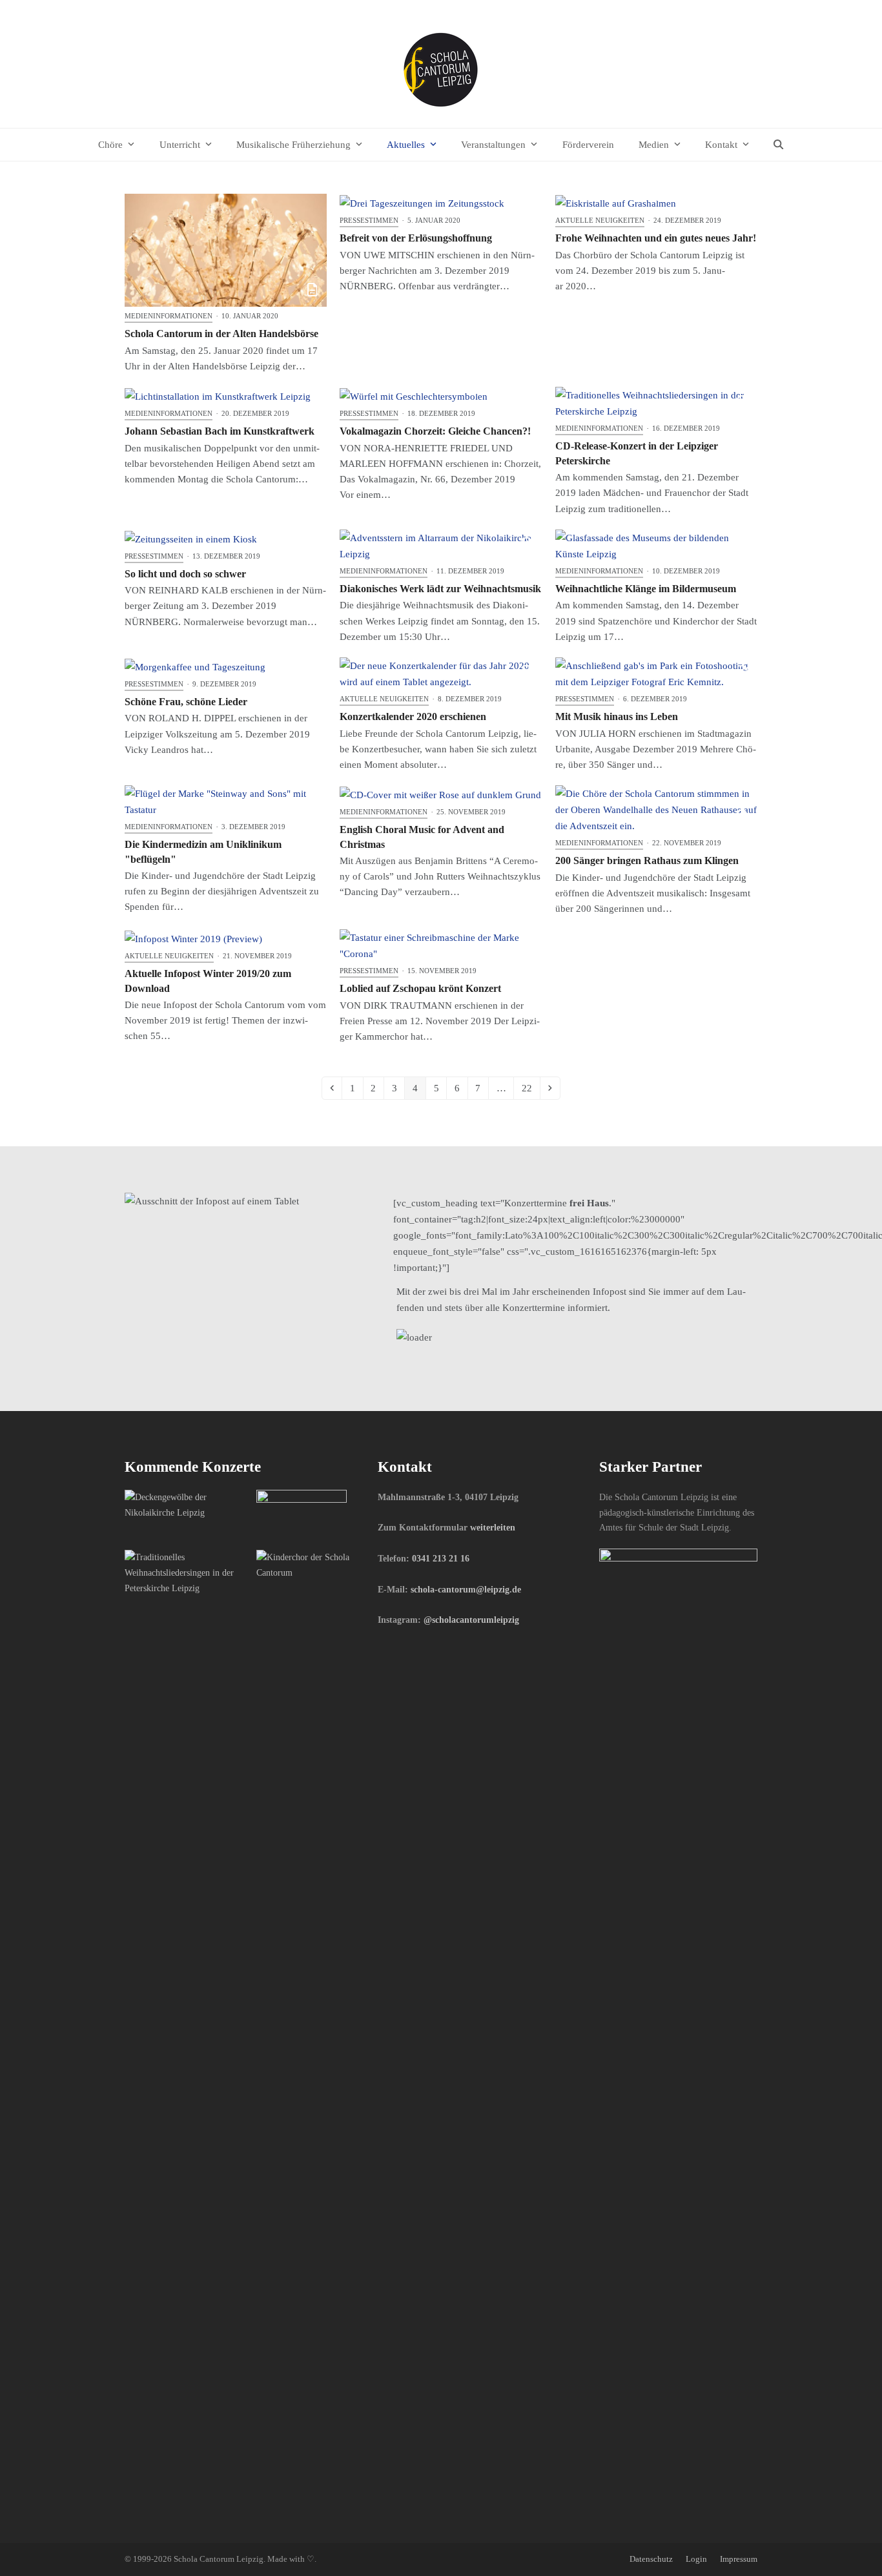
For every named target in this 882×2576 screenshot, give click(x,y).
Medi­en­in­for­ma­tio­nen (169, 316)
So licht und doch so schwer (185, 574)
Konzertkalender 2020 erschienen (413, 716)
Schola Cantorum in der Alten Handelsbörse (221, 334)
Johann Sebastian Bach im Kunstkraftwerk (220, 431)
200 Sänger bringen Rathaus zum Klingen (647, 860)
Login (696, 2559)
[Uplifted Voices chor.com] (186, 1572)
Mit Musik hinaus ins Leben (617, 716)
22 (529, 1090)
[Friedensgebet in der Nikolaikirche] (186, 1504)
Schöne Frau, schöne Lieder (186, 702)
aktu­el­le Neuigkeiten (600, 220)
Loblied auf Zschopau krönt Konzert (420, 988)
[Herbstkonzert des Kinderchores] (317, 1565)
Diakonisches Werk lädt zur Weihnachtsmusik (440, 589)
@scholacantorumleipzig (471, 1620)
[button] (779, 145)
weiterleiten (493, 1527)
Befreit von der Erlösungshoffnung (416, 238)
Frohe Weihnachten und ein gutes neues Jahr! (656, 238)
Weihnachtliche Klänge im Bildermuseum (646, 589)
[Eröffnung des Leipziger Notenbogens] (302, 1514)
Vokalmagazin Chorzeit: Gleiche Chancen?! (435, 431)
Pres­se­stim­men (369, 220)
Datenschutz (651, 2559)
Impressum (739, 2559)
